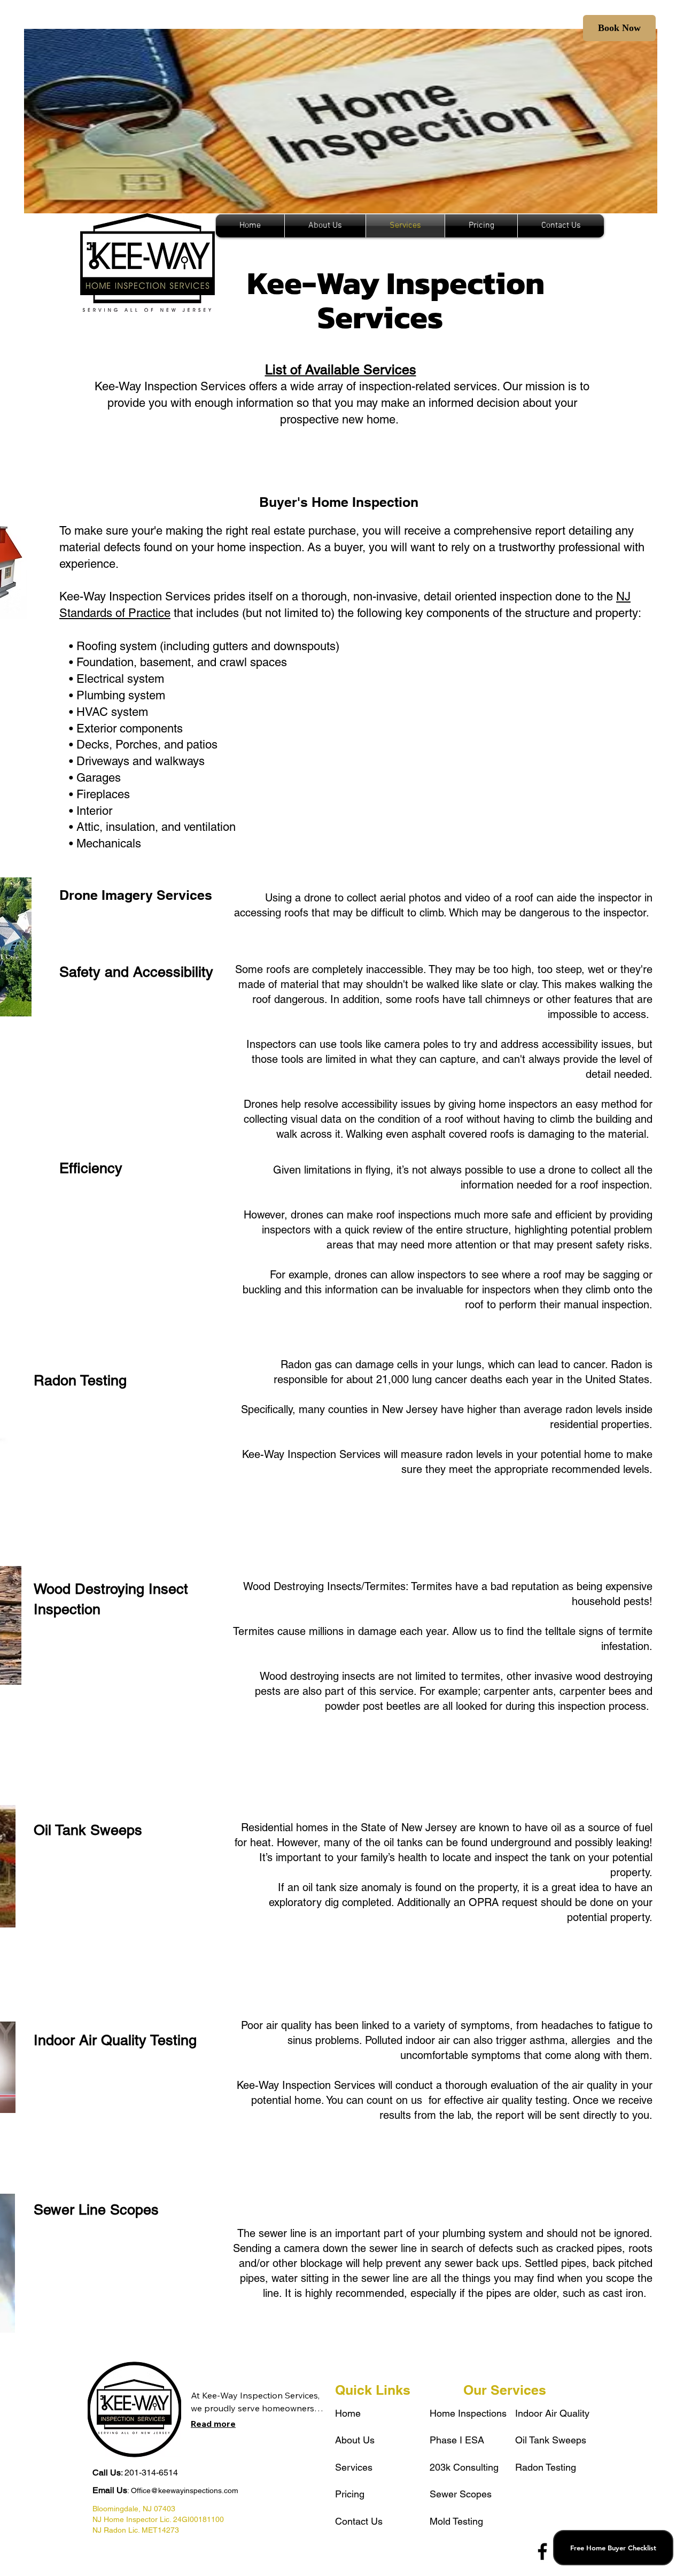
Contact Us (359, 2521)
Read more (213, 2424)
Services (354, 2467)
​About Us (355, 2440)
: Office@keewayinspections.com (165, 2490)
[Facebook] (542, 2551)
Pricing (350, 2494)
